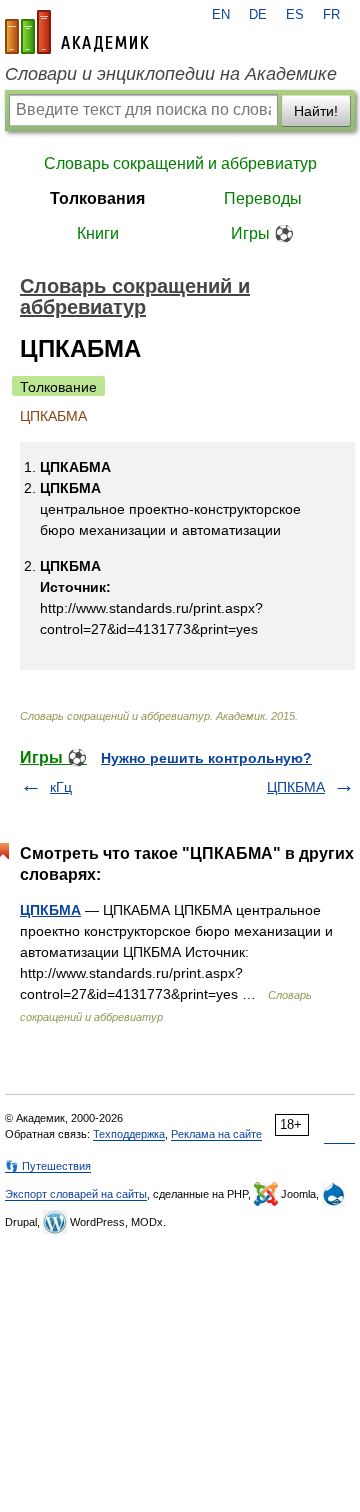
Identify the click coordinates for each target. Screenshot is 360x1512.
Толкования (97, 198)
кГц (61, 787)
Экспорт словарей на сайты (76, 1194)
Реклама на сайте (216, 1134)
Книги (98, 233)
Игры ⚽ (262, 233)
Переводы (263, 198)
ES (295, 15)
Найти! (316, 111)
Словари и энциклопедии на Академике (171, 74)
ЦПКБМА (296, 787)
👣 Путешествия (48, 1166)
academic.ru (77, 32)
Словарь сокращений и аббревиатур (180, 163)
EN (221, 15)
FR (331, 15)
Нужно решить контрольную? (206, 758)
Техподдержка (129, 1134)
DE (258, 15)
